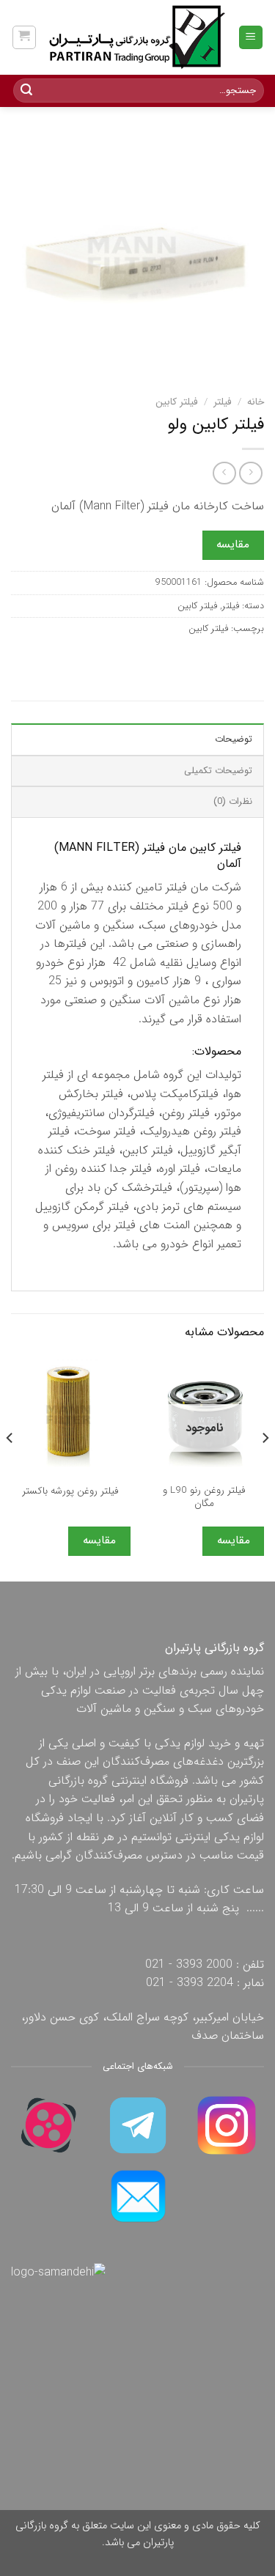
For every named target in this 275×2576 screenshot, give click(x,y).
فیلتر (223, 402)
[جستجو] (26, 91)
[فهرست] (251, 38)
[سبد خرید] (25, 37)
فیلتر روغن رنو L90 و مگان (204, 1497)
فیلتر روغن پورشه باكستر (70, 1491)
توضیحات (234, 739)
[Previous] (265, 1467)
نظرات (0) (233, 802)
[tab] (137, 739)
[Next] (10, 1467)
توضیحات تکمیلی (218, 771)
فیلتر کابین (177, 402)
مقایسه (233, 545)
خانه (256, 402)
